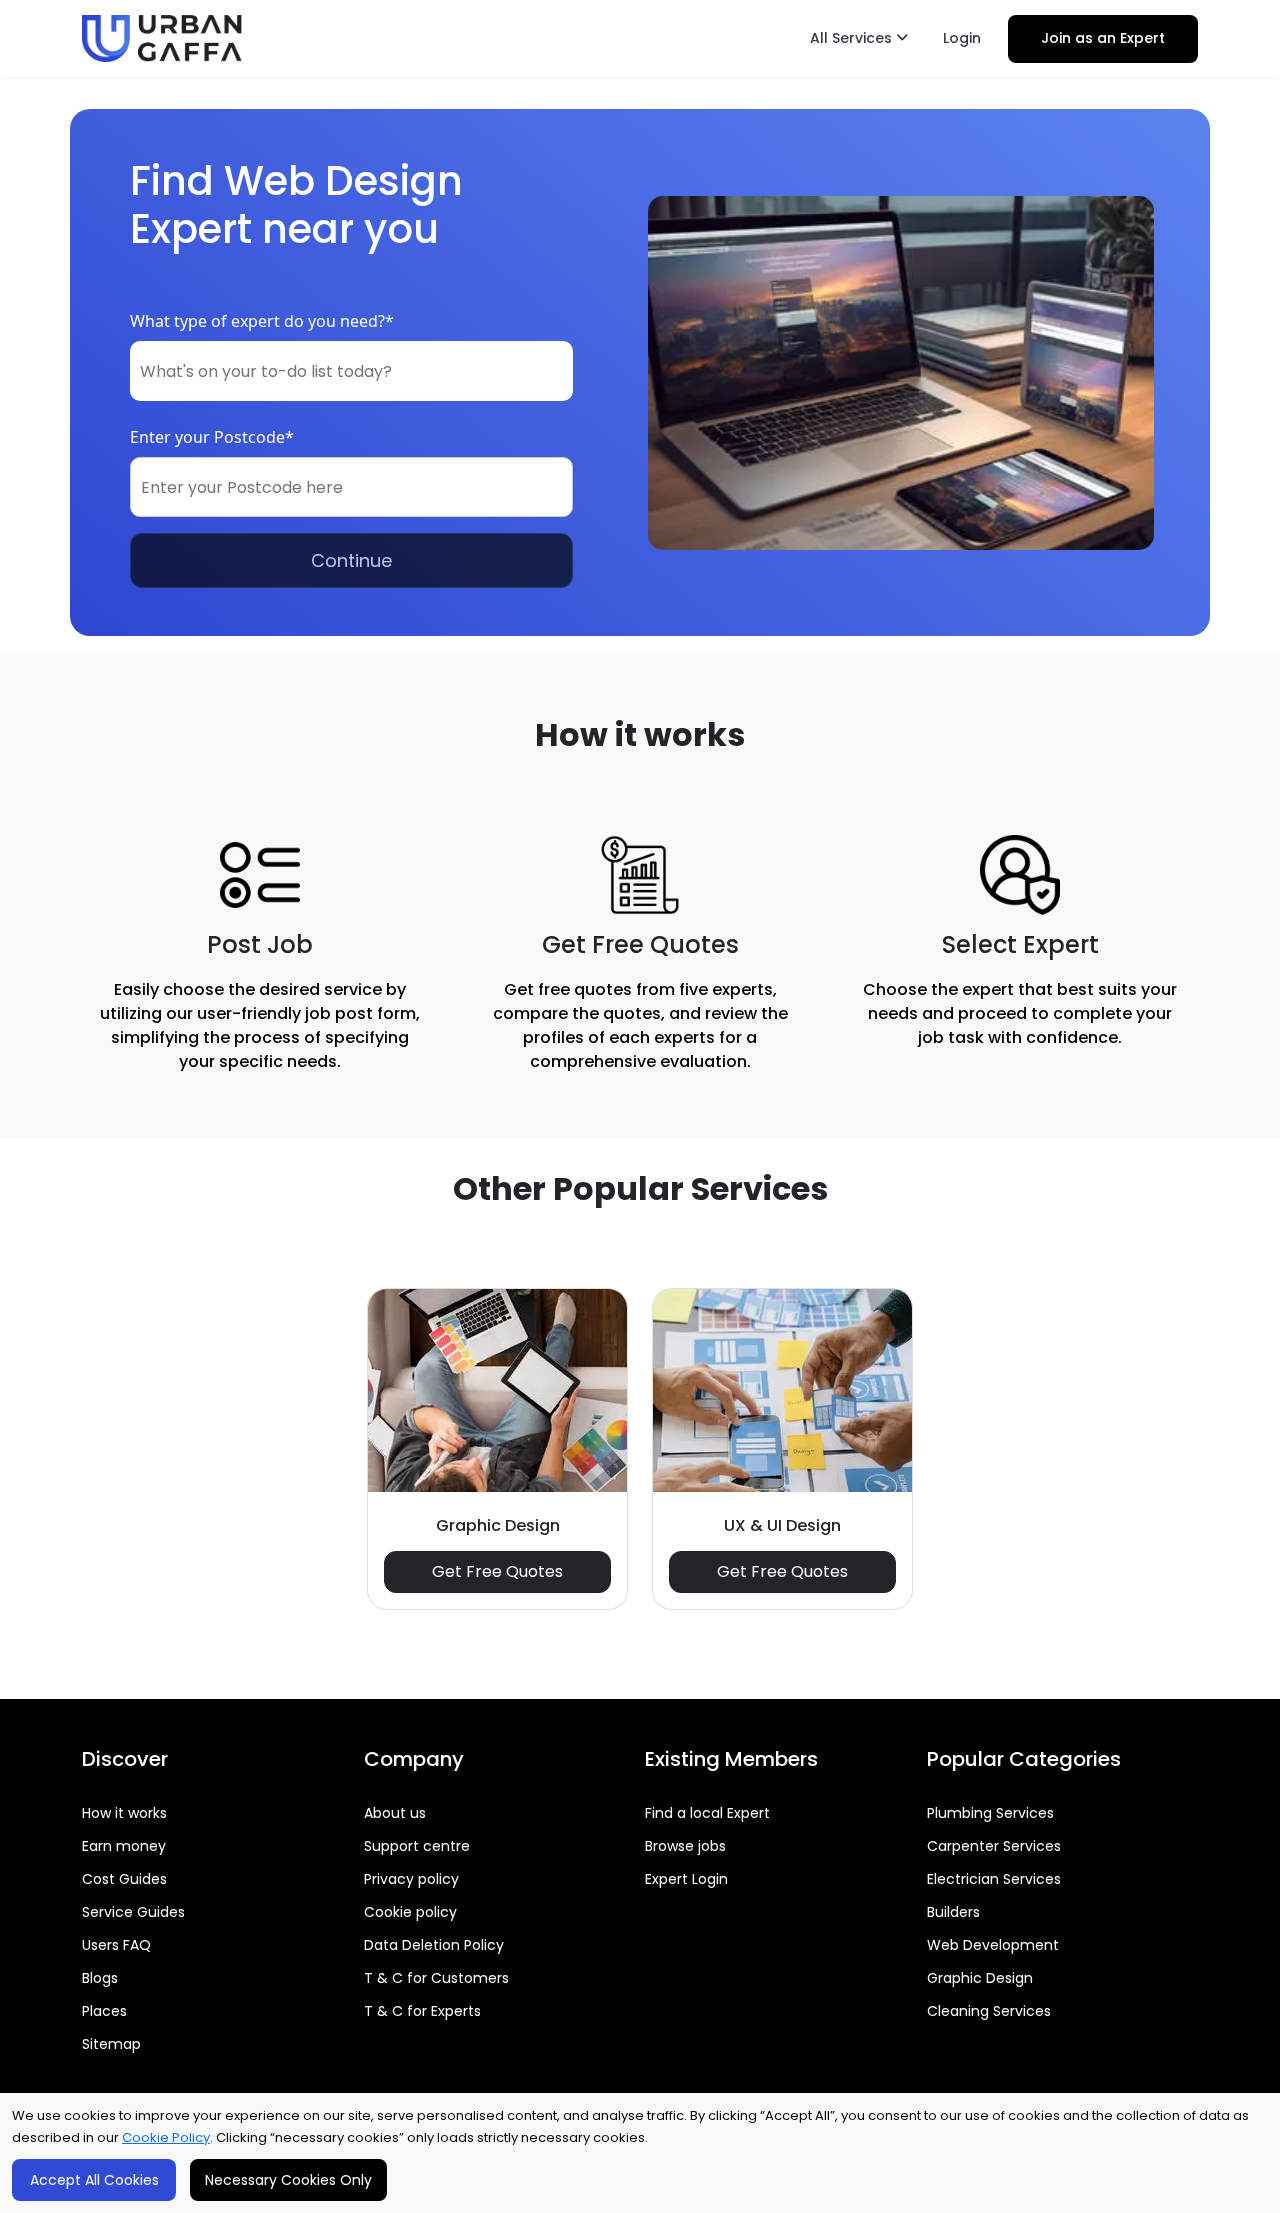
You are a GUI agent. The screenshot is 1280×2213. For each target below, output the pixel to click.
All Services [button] (853, 38)
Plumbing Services (990, 1813)
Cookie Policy (166, 2137)
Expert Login (686, 1879)
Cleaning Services (989, 2011)
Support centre (417, 1846)
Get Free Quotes (497, 1571)
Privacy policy (411, 1879)
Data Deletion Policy (434, 1945)
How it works (124, 1813)
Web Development (993, 1945)
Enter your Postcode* (212, 437)
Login (962, 38)
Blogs (100, 1978)
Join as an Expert (1103, 38)
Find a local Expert (707, 1813)
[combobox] (351, 371)
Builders (953, 1912)
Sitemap (111, 2044)
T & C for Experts (422, 2011)
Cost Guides (124, 1879)
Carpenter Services (994, 1846)
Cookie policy (410, 1912)
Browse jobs (685, 1846)
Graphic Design (980, 1978)
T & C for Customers (436, 1978)
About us (395, 1813)
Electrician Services (994, 1879)
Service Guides (133, 1912)
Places (104, 2011)
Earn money (124, 1846)
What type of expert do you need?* (262, 321)
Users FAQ (116, 1945)
